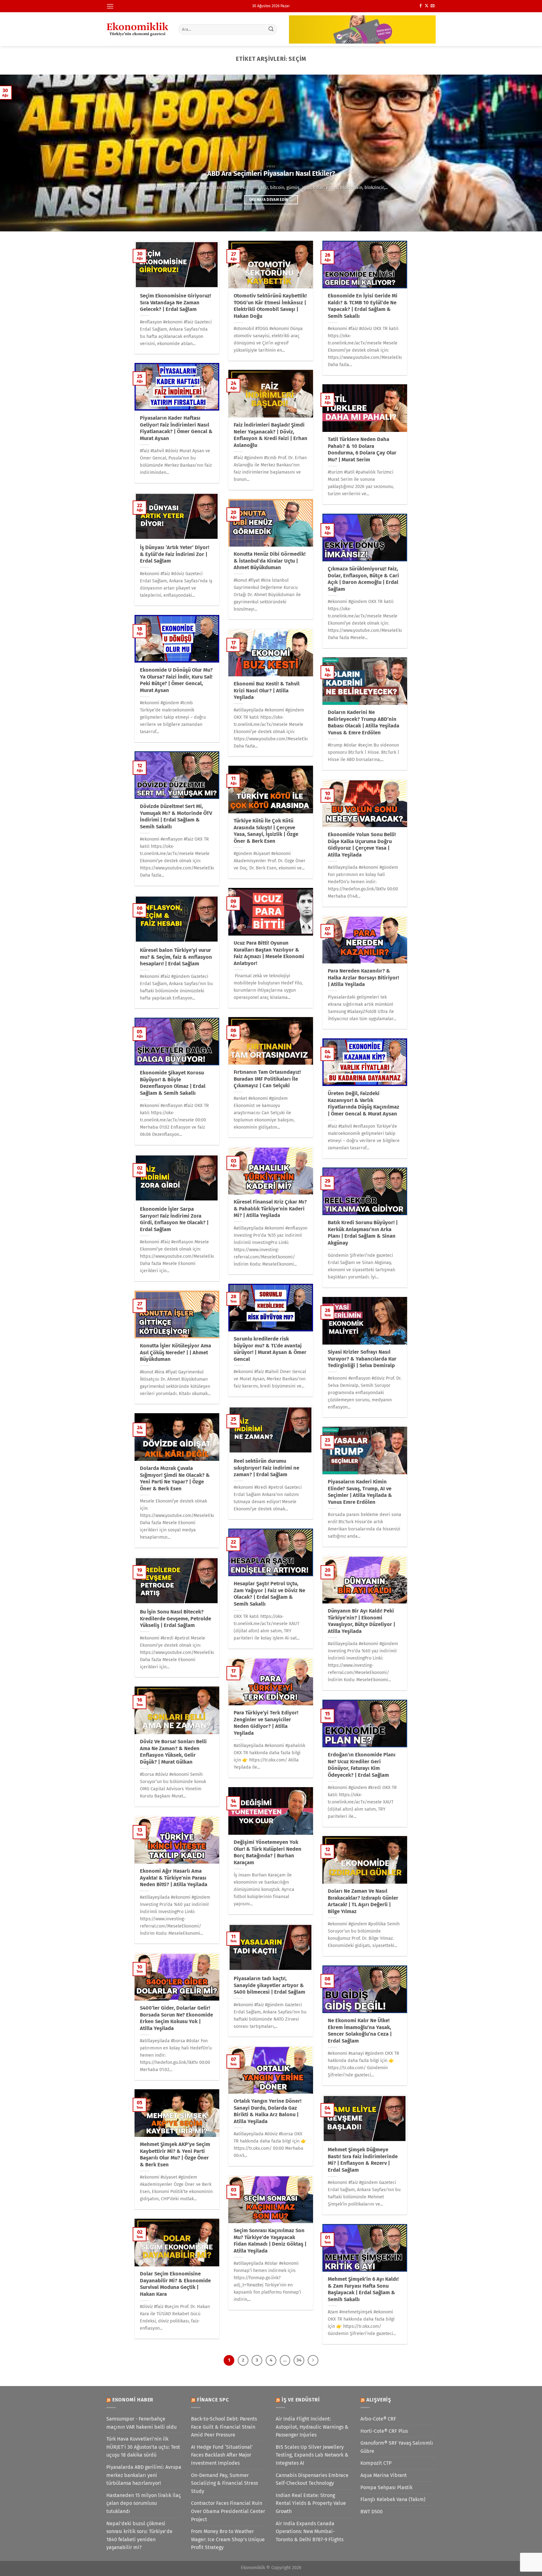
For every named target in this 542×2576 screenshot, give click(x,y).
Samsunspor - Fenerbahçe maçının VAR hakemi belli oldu (141, 2423)
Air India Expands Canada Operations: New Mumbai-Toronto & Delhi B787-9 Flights (310, 2531)
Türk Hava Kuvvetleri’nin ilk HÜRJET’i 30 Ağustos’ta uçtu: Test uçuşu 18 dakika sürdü (143, 2447)
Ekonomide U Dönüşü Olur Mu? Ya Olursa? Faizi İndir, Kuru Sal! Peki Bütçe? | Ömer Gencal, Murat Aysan (176, 680)
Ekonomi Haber (133, 2400)
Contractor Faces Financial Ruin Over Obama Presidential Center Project (228, 2511)
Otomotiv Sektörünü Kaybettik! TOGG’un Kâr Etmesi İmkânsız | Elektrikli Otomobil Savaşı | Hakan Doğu (270, 306)
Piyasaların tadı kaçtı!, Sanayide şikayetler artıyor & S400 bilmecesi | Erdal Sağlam (269, 1985)
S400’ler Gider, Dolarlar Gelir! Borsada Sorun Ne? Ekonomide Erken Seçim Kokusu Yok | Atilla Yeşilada (176, 2018)
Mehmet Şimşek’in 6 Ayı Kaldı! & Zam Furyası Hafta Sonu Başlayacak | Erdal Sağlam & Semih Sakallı (363, 2289)
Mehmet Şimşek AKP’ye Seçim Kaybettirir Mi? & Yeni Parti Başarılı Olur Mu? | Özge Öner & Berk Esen (175, 2154)
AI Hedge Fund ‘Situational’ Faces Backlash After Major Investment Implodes (222, 2455)
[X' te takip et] (427, 6)
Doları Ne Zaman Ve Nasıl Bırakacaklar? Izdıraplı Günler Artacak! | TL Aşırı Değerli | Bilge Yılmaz (363, 1901)
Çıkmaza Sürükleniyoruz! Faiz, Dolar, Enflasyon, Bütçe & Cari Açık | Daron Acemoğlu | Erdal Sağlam (363, 579)
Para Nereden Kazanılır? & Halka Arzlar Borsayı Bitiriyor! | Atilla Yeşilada (363, 978)
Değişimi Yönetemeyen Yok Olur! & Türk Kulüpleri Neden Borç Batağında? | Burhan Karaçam (268, 1852)
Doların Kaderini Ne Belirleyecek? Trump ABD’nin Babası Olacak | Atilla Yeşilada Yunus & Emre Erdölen (364, 722)
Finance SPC (213, 2400)
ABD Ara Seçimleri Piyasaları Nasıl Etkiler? (271, 174)
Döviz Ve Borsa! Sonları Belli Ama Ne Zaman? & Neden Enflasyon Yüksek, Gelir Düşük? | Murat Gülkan (173, 1752)
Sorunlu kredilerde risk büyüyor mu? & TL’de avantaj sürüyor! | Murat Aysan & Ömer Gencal (270, 1349)
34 (299, 2360)
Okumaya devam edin (271, 200)
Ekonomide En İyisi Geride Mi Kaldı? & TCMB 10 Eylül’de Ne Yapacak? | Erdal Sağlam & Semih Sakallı (363, 306)
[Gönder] (271, 29)
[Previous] (19, 153)
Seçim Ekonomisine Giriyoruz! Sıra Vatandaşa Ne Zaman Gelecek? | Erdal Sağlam (175, 302)
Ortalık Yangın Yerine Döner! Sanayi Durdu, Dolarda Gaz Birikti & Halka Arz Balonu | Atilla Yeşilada (268, 2111)
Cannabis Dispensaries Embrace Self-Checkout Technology (312, 2479)
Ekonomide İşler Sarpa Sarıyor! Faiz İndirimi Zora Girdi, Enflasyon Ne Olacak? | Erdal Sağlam (174, 1219)
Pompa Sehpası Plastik (386, 2487)
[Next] (523, 153)
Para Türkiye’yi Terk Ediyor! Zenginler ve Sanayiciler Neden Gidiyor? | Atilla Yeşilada (266, 1723)
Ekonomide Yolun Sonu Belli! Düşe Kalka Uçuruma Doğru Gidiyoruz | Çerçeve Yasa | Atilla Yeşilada (362, 845)
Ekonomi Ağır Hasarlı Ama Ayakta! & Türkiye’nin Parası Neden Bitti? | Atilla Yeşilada (174, 1878)
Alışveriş (379, 2400)
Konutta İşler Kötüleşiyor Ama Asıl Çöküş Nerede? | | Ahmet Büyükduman (175, 1352)
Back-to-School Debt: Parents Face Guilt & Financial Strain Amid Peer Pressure (224, 2427)
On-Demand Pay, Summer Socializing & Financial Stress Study (224, 2483)
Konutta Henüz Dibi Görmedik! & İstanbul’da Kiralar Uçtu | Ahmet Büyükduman (270, 561)
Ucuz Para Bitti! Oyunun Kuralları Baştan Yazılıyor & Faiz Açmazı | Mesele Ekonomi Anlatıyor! (269, 953)
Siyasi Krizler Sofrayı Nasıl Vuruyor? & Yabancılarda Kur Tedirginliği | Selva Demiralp (362, 1359)
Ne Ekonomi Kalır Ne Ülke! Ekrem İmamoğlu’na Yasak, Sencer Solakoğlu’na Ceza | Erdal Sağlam (360, 2031)
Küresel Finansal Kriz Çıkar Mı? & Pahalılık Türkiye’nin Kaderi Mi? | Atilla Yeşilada (270, 1209)
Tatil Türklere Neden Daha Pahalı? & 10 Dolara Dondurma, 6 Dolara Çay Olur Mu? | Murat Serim (362, 449)
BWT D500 (372, 2512)
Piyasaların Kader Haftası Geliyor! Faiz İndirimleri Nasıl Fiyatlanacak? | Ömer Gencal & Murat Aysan (176, 428)
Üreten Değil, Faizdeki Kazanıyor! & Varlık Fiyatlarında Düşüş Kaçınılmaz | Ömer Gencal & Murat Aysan (364, 1104)
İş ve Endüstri (301, 2400)
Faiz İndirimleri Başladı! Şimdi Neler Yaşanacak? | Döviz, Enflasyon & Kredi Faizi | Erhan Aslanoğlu (271, 435)
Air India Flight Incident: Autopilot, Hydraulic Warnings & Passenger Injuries (312, 2427)
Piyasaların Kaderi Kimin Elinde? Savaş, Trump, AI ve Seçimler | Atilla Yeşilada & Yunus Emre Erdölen (360, 1492)
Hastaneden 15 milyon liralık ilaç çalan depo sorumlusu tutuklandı (144, 2503)
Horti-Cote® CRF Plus (384, 2431)
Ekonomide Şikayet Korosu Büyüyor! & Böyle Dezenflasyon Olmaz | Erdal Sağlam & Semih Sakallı (173, 1083)
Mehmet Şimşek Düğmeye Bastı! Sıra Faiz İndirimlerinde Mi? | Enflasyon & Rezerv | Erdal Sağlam (363, 2160)
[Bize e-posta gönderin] (433, 6)
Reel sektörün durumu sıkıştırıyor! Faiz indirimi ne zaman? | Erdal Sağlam (266, 1468)
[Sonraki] (313, 2360)
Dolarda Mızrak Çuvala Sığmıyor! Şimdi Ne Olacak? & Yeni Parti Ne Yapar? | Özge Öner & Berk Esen (175, 1478)
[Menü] (110, 6)
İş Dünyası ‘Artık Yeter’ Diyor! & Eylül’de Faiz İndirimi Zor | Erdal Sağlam (175, 554)
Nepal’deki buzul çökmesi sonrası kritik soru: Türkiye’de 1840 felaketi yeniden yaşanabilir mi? (139, 2536)
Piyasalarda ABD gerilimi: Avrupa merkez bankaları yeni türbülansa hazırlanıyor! (144, 2475)
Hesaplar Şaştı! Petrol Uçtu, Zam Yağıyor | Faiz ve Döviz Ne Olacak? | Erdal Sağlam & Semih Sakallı (269, 1594)
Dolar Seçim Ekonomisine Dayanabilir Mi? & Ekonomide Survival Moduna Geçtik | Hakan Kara (175, 2284)
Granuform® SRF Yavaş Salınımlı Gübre (397, 2447)
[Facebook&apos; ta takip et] (421, 6)
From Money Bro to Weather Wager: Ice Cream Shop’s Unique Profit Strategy (228, 2539)
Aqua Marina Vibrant (384, 2475)
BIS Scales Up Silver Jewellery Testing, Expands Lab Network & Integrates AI (312, 2455)
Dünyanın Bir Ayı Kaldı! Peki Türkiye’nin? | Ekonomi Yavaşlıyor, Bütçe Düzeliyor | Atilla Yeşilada (361, 1621)
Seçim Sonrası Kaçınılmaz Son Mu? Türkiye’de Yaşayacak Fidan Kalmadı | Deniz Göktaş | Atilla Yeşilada (270, 2241)
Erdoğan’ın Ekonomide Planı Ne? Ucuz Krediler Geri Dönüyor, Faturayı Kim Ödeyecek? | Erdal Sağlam (362, 1765)
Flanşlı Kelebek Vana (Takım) (393, 2499)
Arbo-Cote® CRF (378, 2419)
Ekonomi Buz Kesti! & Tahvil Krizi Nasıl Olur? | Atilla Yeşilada (267, 690)
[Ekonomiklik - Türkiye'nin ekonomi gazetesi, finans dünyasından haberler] (138, 29)
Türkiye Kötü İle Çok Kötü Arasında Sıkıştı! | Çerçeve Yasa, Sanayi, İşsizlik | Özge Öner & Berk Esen (266, 831)
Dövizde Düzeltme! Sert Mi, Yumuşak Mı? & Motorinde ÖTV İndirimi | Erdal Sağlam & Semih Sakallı (176, 816)
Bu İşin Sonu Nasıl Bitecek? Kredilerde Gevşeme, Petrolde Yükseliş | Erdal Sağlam (175, 1619)
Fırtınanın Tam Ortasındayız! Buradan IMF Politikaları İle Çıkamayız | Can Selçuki (267, 1079)
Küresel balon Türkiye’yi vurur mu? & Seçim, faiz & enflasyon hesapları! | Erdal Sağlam (176, 957)
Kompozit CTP (376, 2463)
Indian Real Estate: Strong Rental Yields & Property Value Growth (311, 2503)
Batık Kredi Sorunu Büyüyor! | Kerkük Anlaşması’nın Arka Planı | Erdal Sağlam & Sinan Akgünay (363, 1233)
